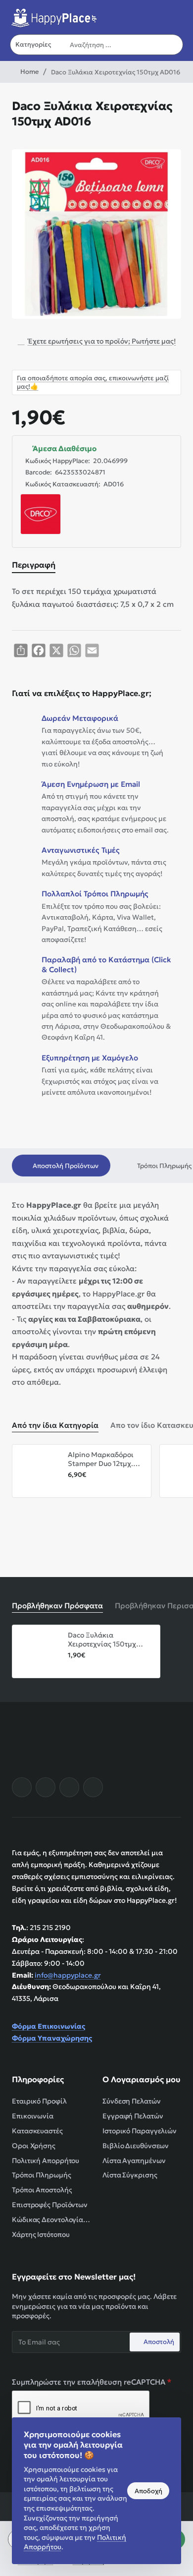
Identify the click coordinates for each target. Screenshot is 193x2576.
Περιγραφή (34, 565)
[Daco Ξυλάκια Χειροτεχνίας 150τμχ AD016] (39, 1651)
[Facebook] (22, 1787)
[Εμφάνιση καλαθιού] (175, 16)
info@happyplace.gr (68, 1975)
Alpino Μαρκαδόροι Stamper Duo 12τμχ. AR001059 (101, 1459)
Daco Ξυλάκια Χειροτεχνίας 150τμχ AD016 (102, 1640)
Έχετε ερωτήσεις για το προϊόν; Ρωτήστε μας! (102, 341)
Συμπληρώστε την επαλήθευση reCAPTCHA (89, 2382)
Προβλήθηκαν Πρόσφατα (57, 1606)
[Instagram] (46, 1787)
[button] (72, 1487)
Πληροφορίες (38, 2079)
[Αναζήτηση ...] (173, 45)
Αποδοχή (148, 2491)
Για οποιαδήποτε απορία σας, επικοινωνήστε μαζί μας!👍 (93, 382)
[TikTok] (93, 1787)
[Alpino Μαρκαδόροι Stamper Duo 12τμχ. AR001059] (39, 1471)
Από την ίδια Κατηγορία (55, 1425)
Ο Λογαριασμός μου (142, 2079)
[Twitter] (69, 1787)
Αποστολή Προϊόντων (66, 1166)
